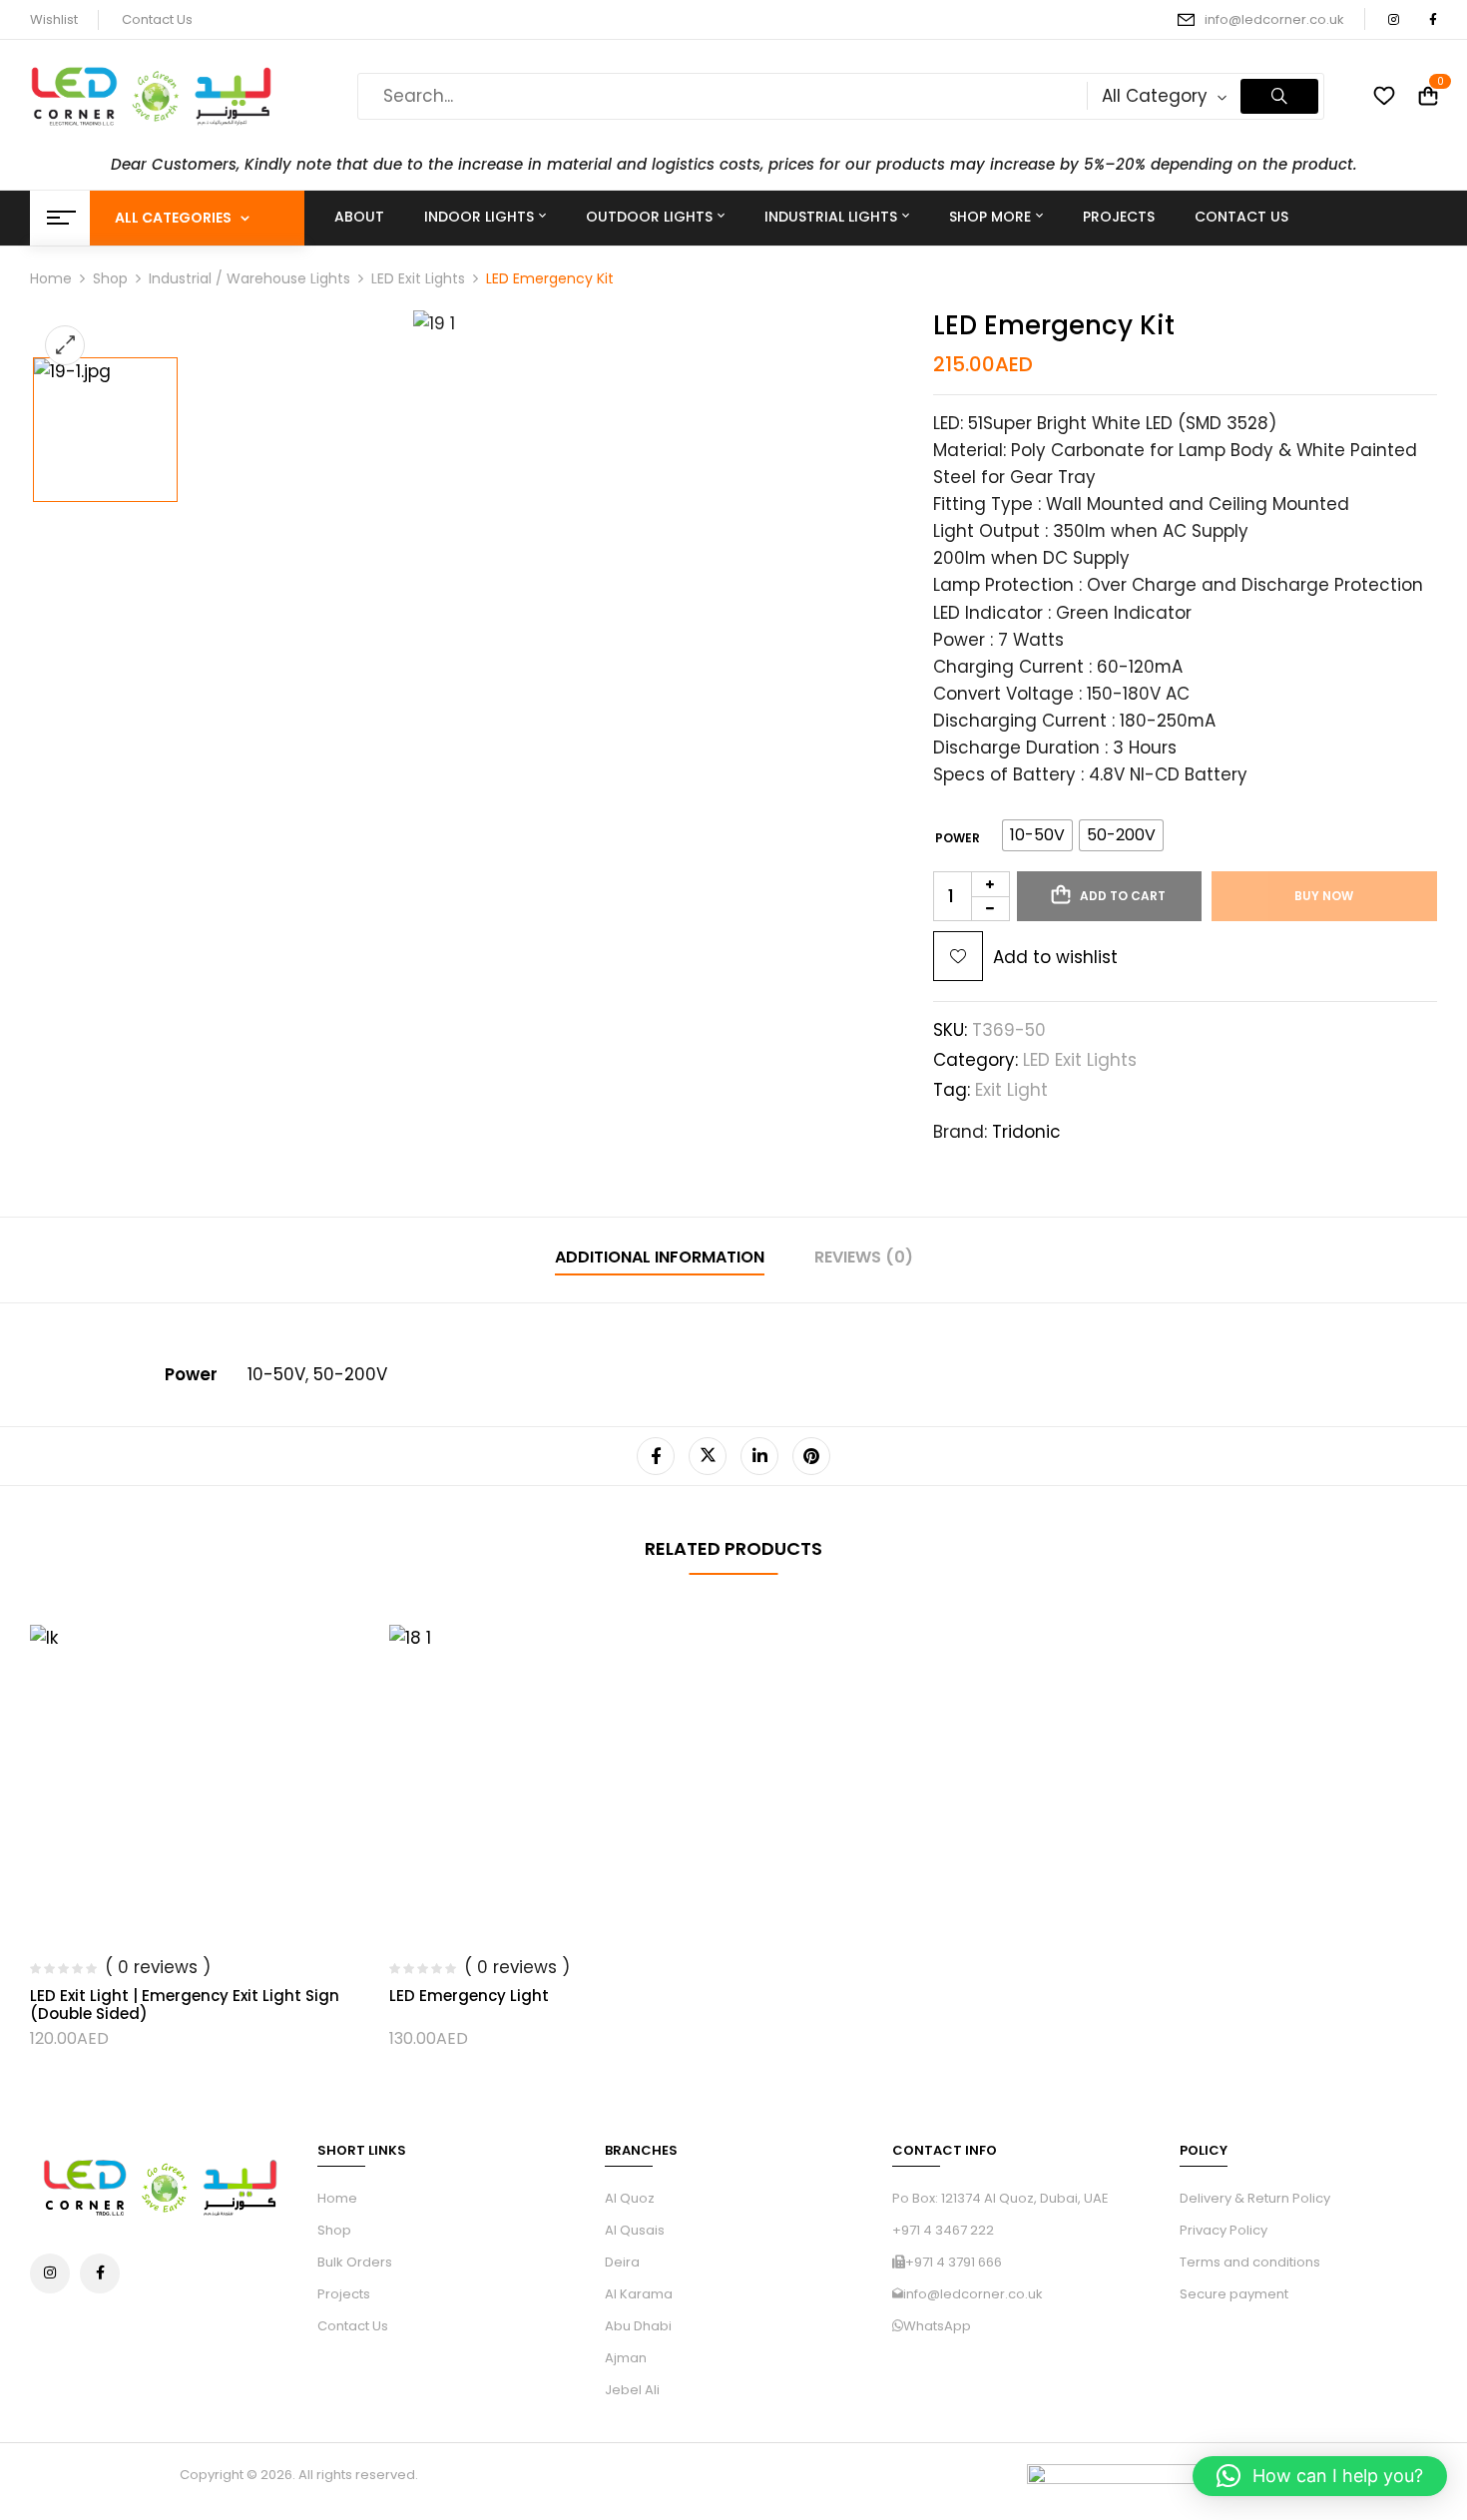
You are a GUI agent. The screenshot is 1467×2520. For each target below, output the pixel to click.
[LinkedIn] (759, 1456)
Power (958, 838)
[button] (1320, 2476)
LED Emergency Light (469, 1996)
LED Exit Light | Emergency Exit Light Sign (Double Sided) (185, 2005)
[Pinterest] (811, 1456)
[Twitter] (708, 1456)
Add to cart (1123, 896)
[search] (1279, 96)
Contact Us (157, 19)
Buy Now (1324, 896)
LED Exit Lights (418, 278)
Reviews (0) (864, 1257)
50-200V (350, 1374)
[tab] (660, 1260)
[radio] (1037, 835)
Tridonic (1026, 1132)
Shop (110, 278)
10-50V (276, 1374)
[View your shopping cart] (1428, 96)
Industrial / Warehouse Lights (249, 278)
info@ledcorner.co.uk (1274, 19)
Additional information (660, 1257)
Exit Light (1011, 1090)
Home (51, 278)
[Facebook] (656, 1456)
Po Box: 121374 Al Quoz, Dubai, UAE (1000, 2198)
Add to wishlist (1055, 957)
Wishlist (54, 19)
